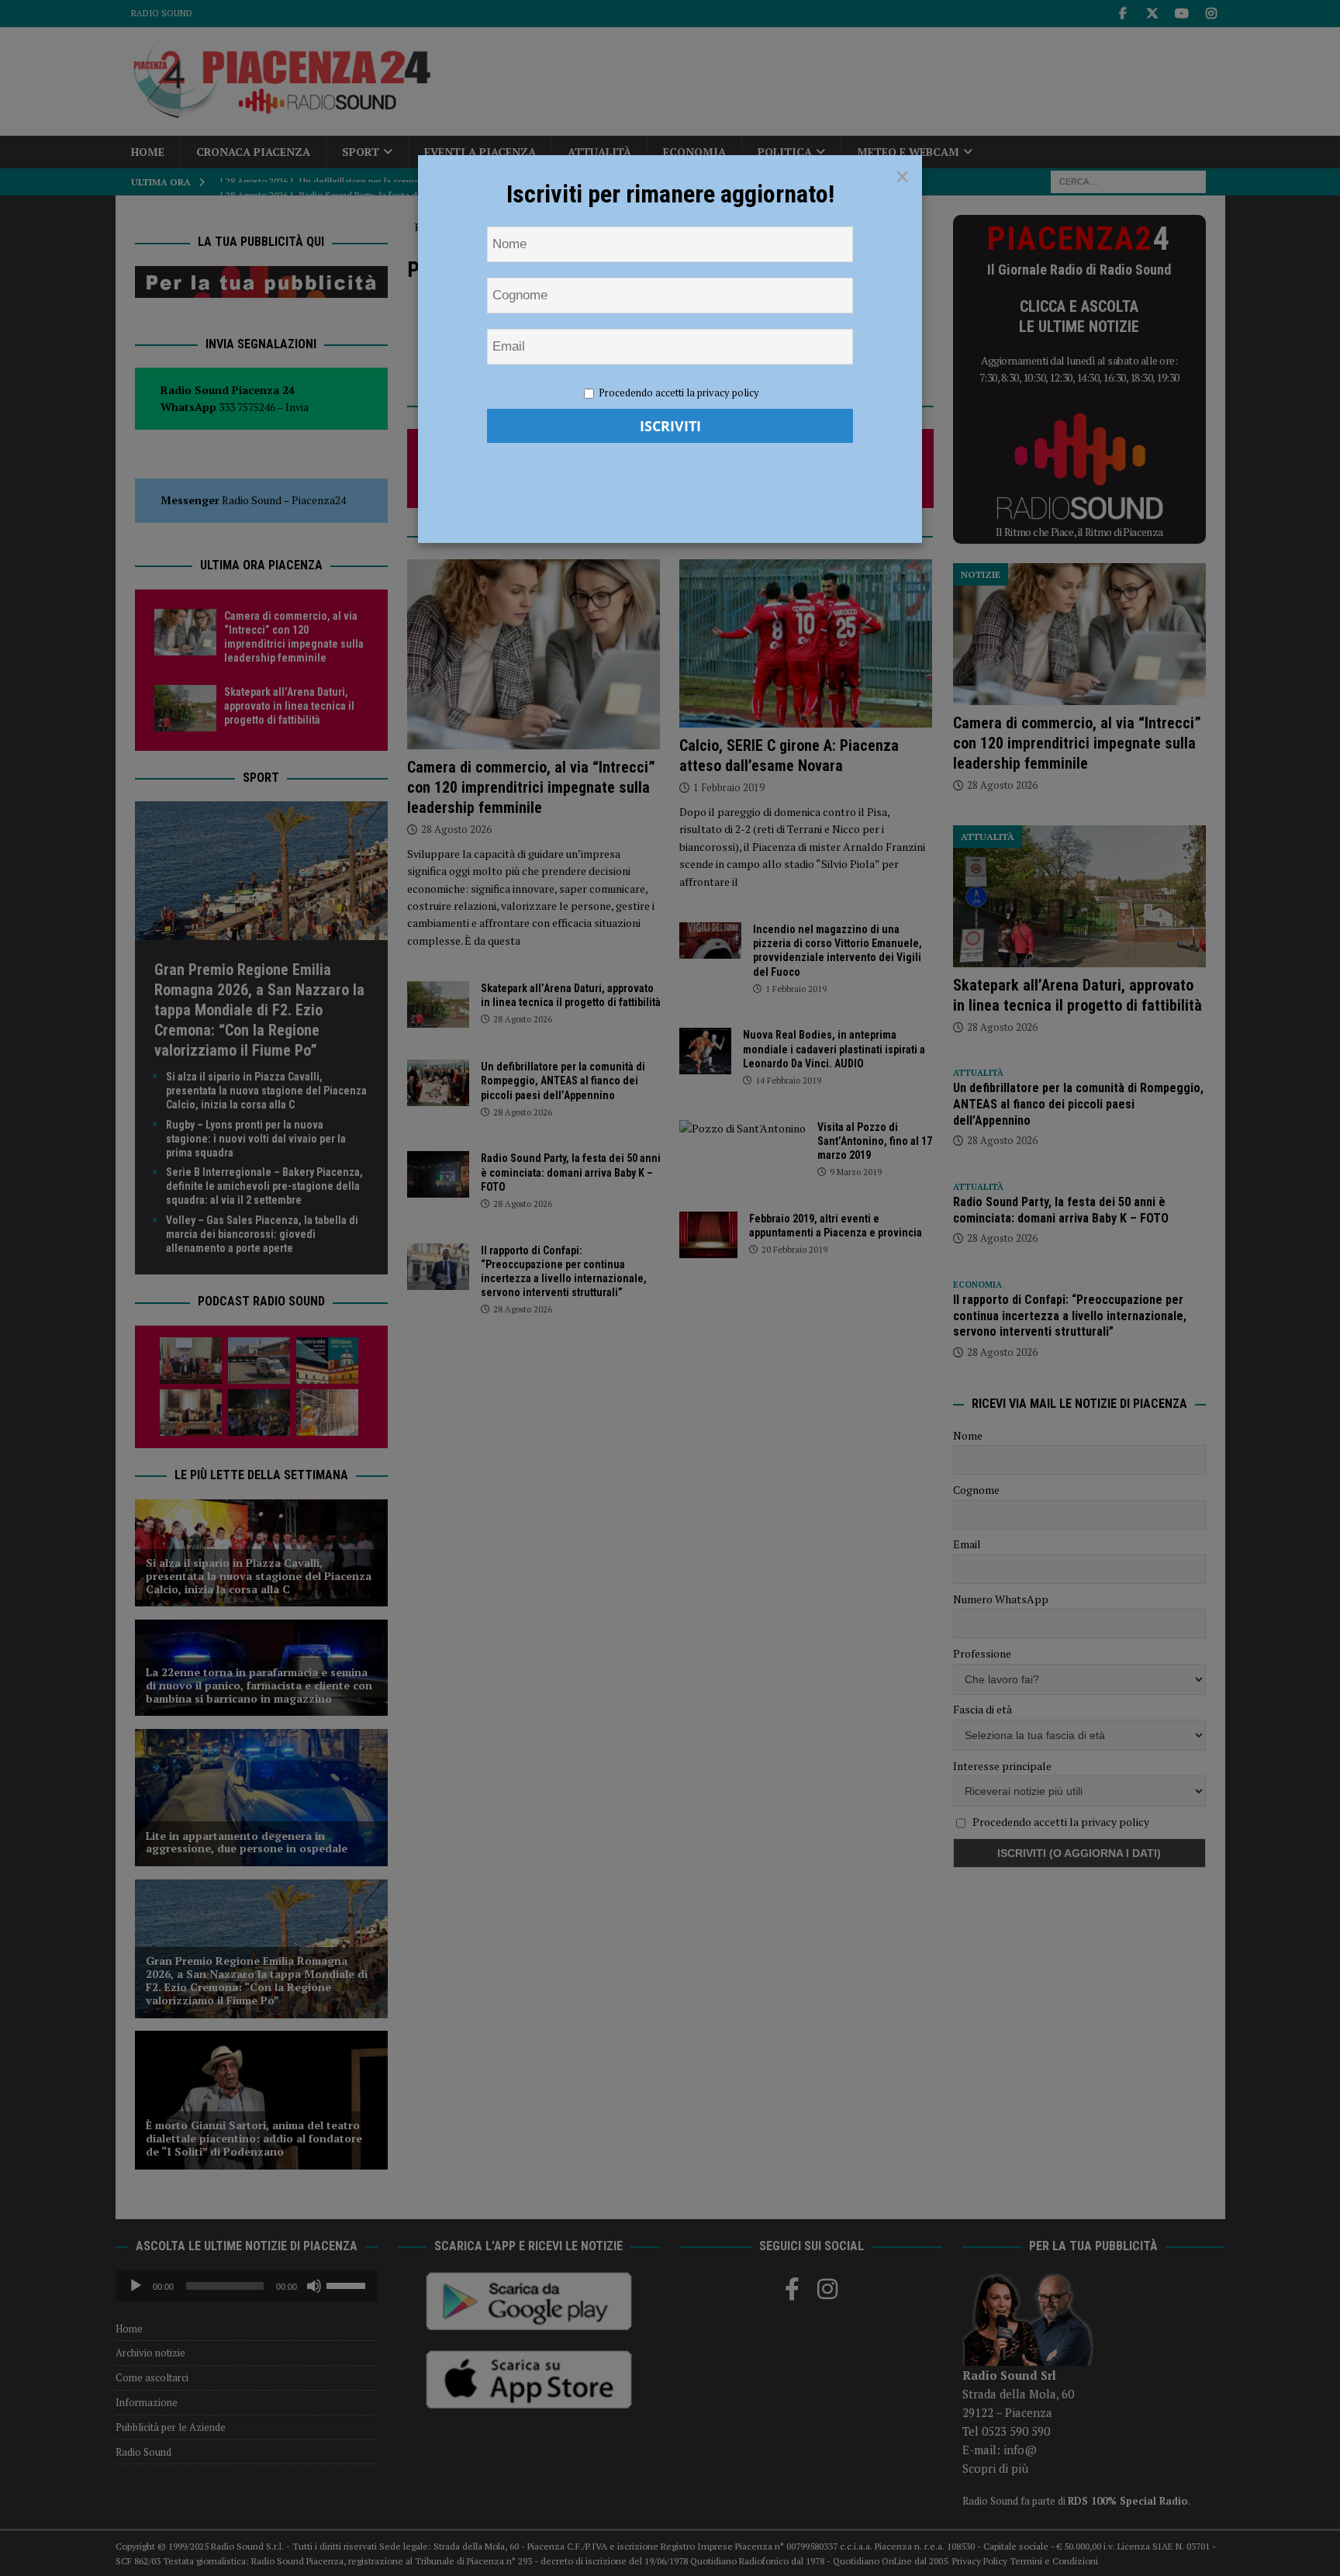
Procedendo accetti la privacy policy (679, 392)
